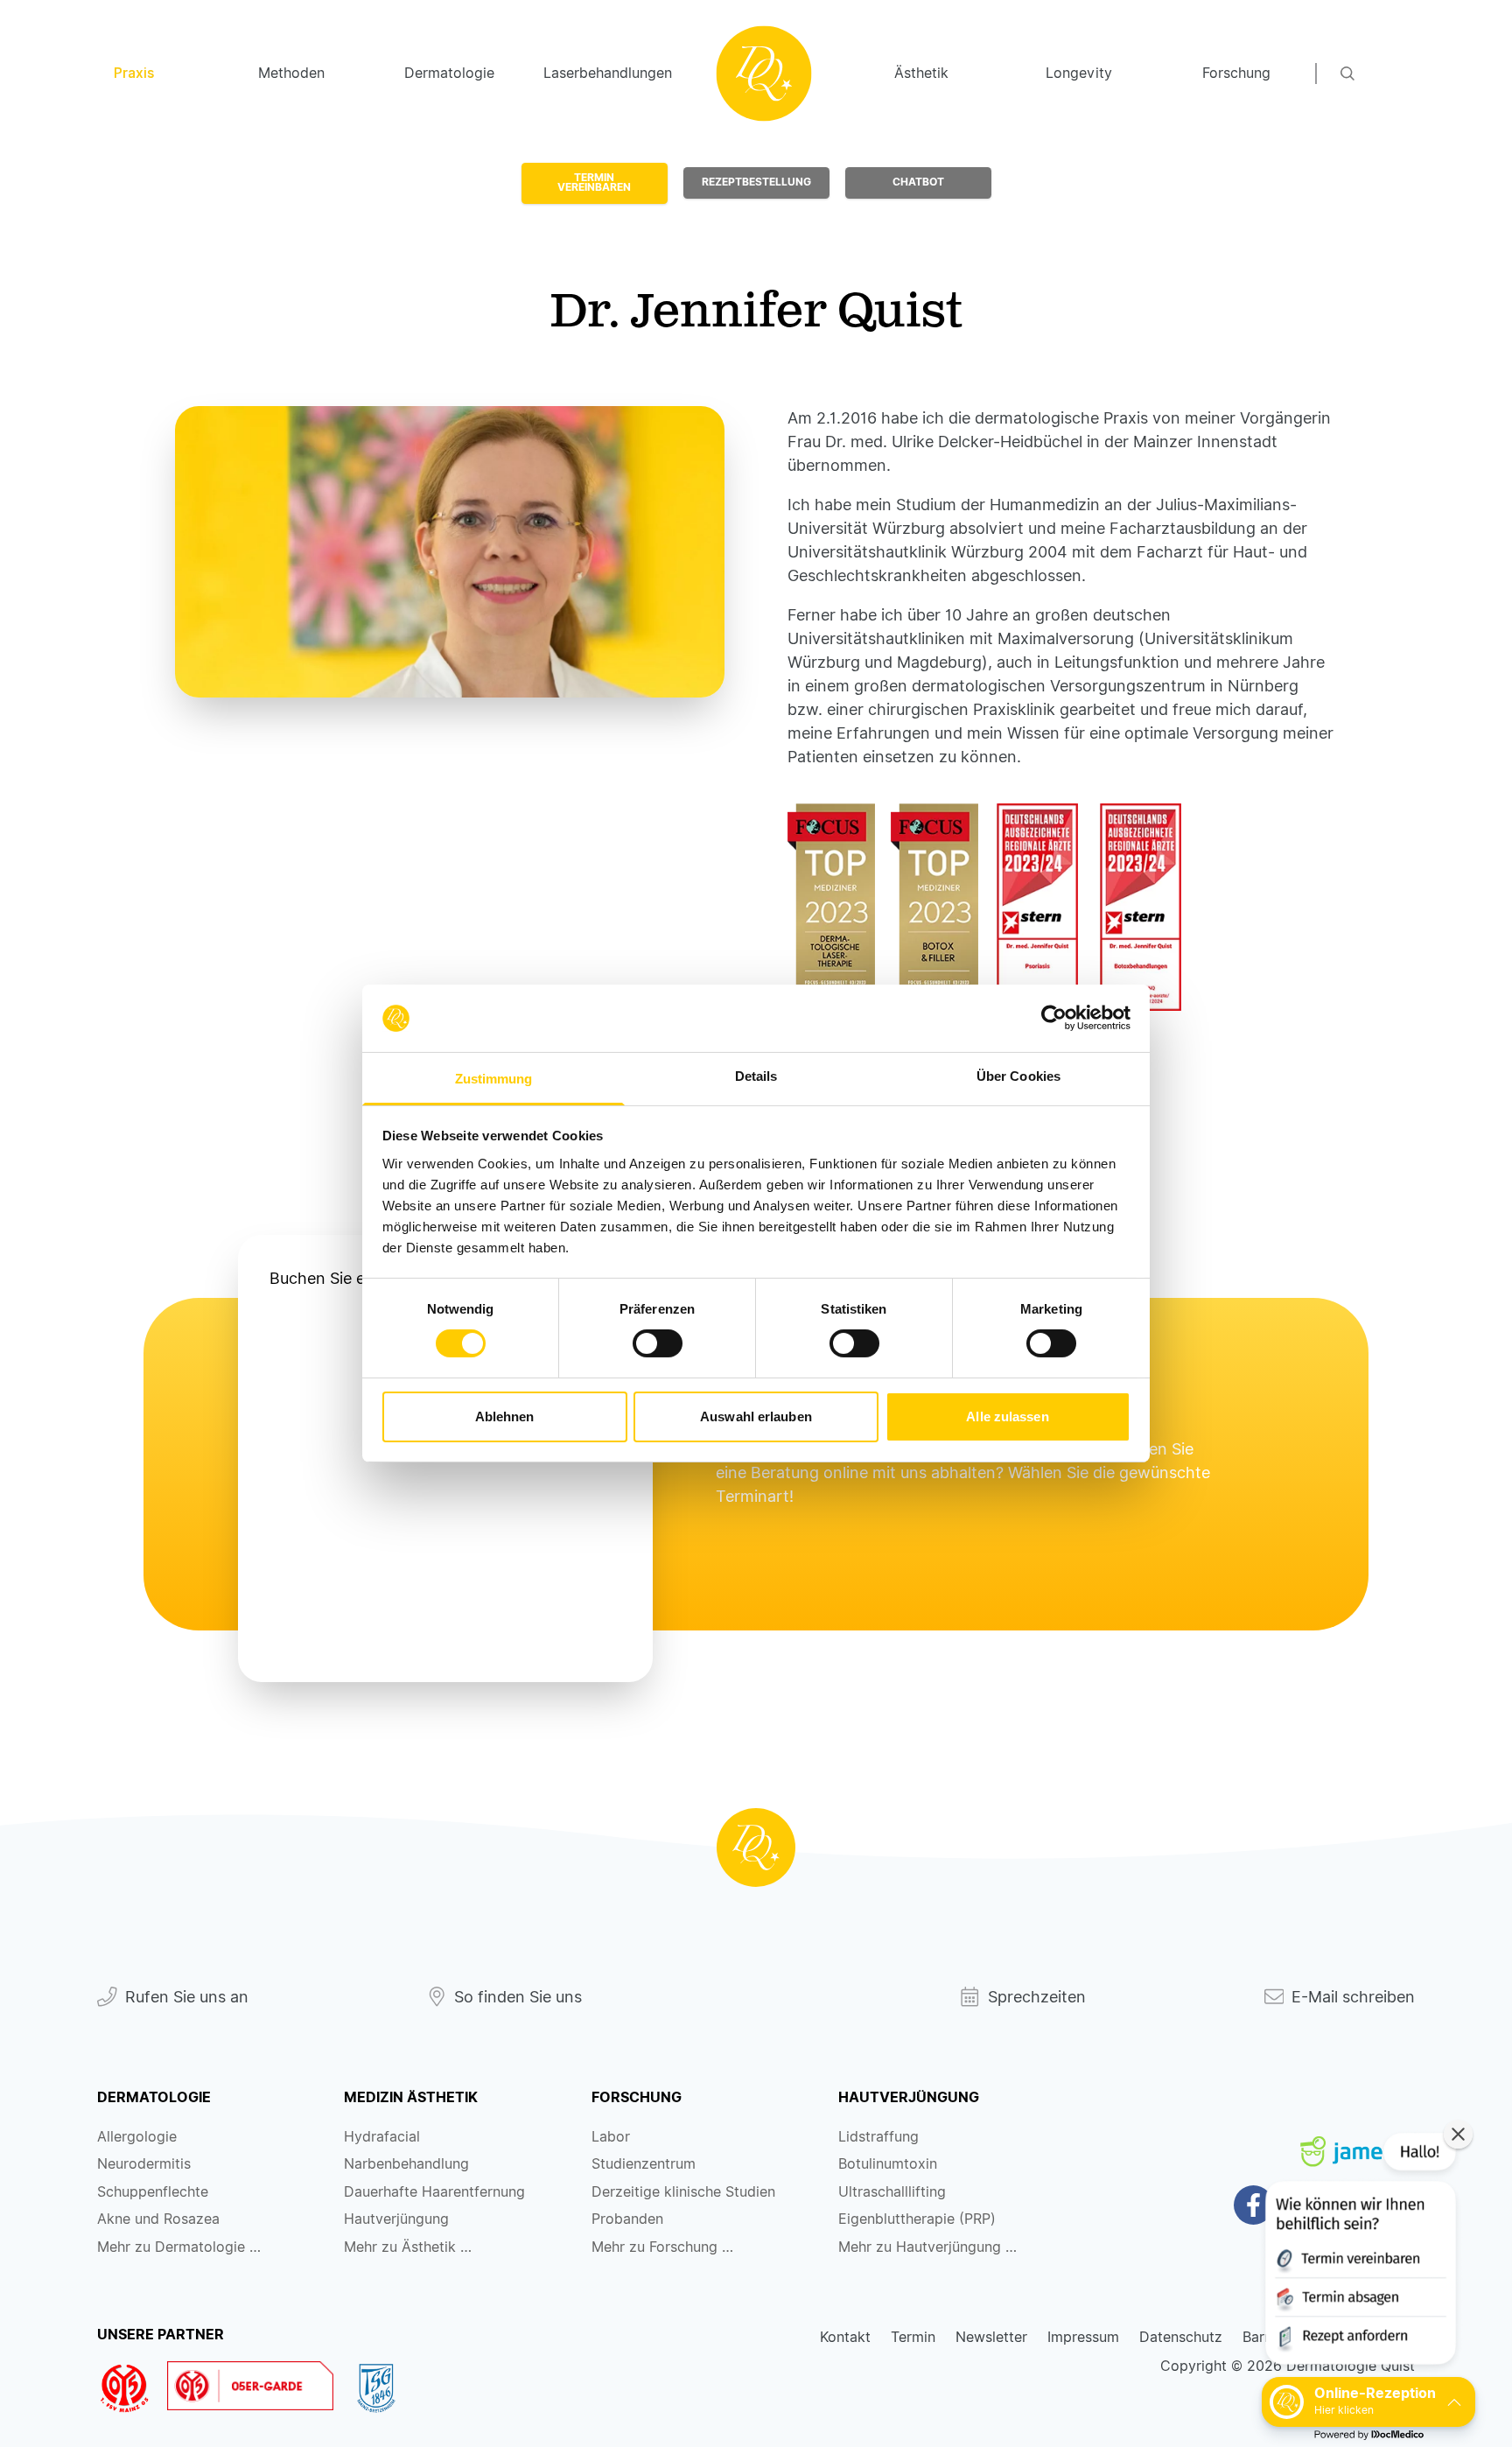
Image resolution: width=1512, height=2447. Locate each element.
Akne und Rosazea (158, 2219)
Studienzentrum (644, 2164)
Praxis (134, 73)
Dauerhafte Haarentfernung (434, 2192)
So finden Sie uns (518, 1997)
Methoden (291, 73)
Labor (611, 2137)
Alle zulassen (1007, 1416)
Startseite (764, 73)
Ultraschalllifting (892, 2192)
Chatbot (918, 182)
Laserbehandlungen (606, 73)
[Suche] (1378, 74)
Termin (913, 2337)
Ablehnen (505, 1416)
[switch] (658, 1343)
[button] (1359, 2252)
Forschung (1236, 73)
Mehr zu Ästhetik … (408, 2247)
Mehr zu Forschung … (662, 2247)
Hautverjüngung (396, 2219)
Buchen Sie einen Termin (361, 1278)
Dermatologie (449, 73)
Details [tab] (756, 1076)
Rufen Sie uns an (187, 1997)
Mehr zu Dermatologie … (179, 2247)
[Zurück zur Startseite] (756, 1848)
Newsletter (991, 2337)
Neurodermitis (144, 2164)
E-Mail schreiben (1353, 1997)
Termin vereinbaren (594, 183)
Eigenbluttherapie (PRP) (917, 2219)
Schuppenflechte (153, 2192)
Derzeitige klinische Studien (683, 2192)
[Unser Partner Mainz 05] (132, 2388)
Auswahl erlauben (756, 1416)
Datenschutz (1181, 2337)
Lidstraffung (878, 2137)
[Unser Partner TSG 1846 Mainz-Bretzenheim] (384, 2388)
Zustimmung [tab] (494, 1079)
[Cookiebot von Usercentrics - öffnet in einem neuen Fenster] (1054, 1018)
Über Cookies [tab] (1018, 1076)
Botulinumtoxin (888, 2164)
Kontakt (845, 2337)
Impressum (1083, 2337)
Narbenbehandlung (406, 2164)
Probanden (627, 2219)
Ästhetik (921, 73)
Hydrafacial (382, 2137)
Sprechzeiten (1037, 1997)
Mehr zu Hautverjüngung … (927, 2247)
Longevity (1079, 73)
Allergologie (137, 2137)
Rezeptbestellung (756, 182)
